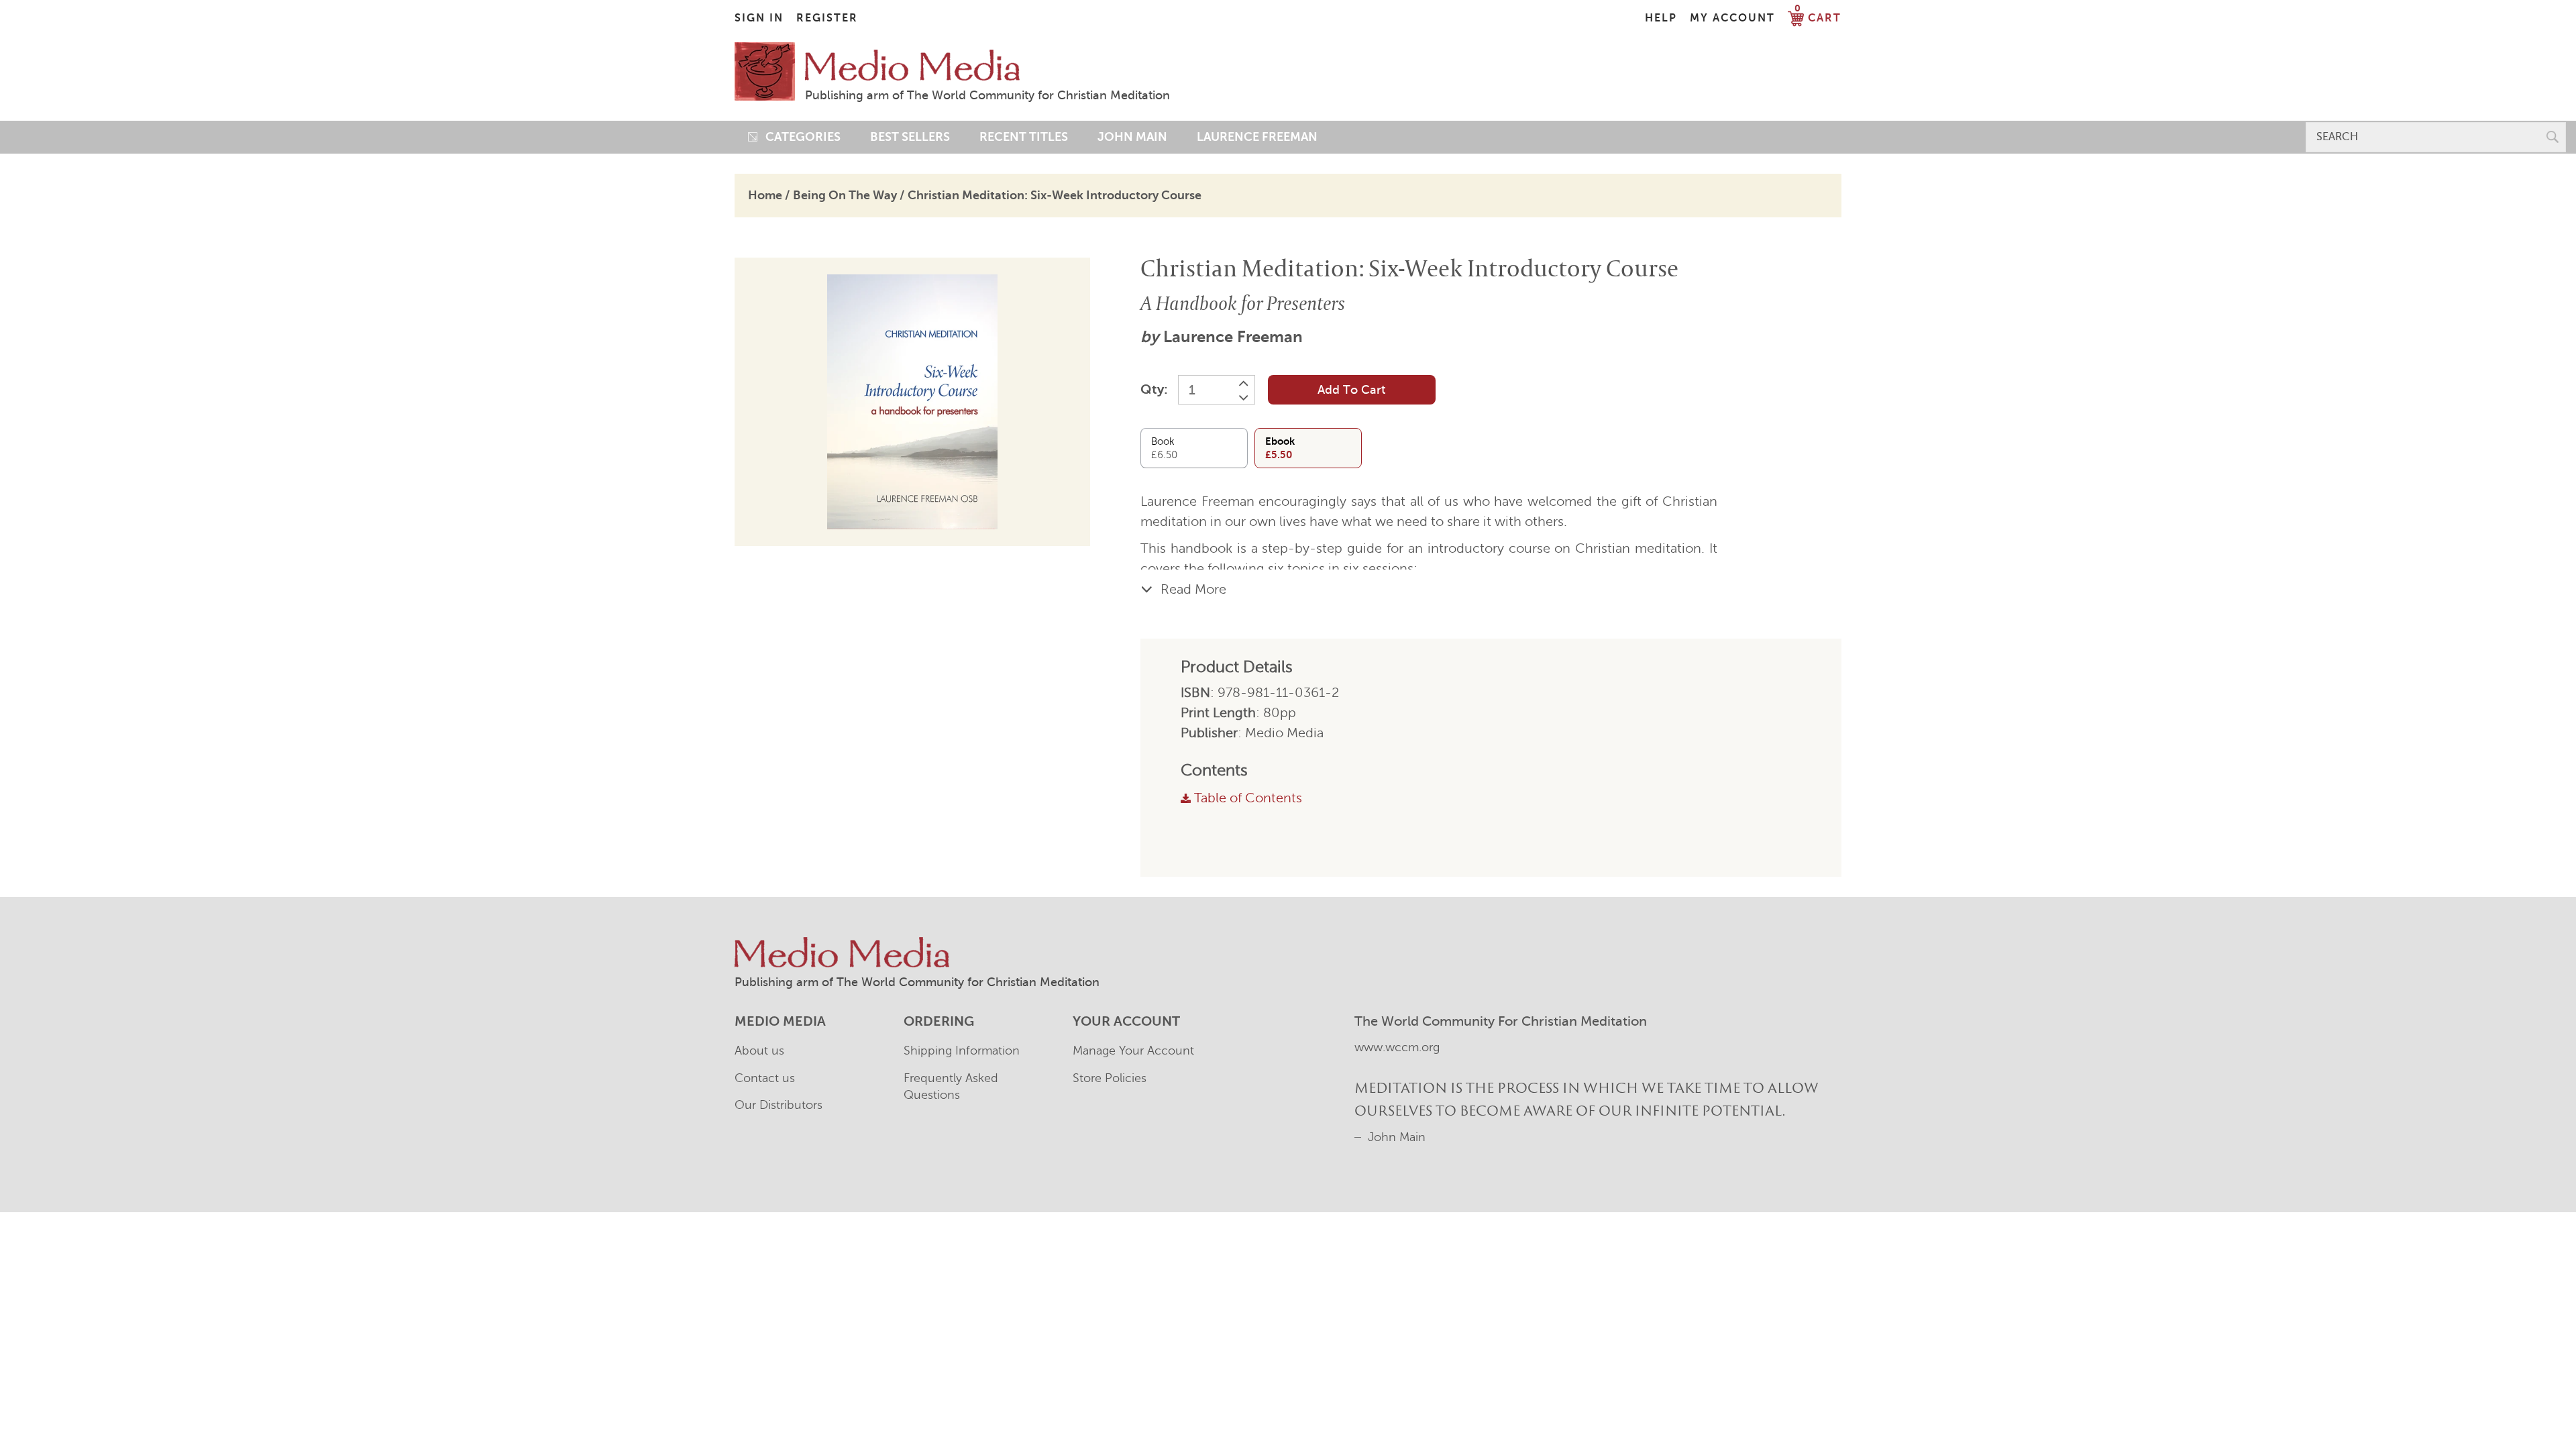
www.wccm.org (1397, 1047)
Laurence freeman (1257, 137)
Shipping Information (962, 1051)
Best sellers (910, 137)
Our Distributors (779, 1105)
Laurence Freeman (1233, 337)
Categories (799, 137)
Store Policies (1110, 1078)
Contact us (765, 1078)
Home (765, 195)
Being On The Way (845, 195)
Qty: (1154, 389)
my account (1732, 18)
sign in (759, 18)
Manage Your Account (1133, 1051)
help (1661, 18)
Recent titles (1024, 137)
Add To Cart (1351, 390)
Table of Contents (1248, 798)
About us (759, 1051)
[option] (912, 402)
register (827, 18)
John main (1132, 137)
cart (1818, 18)
